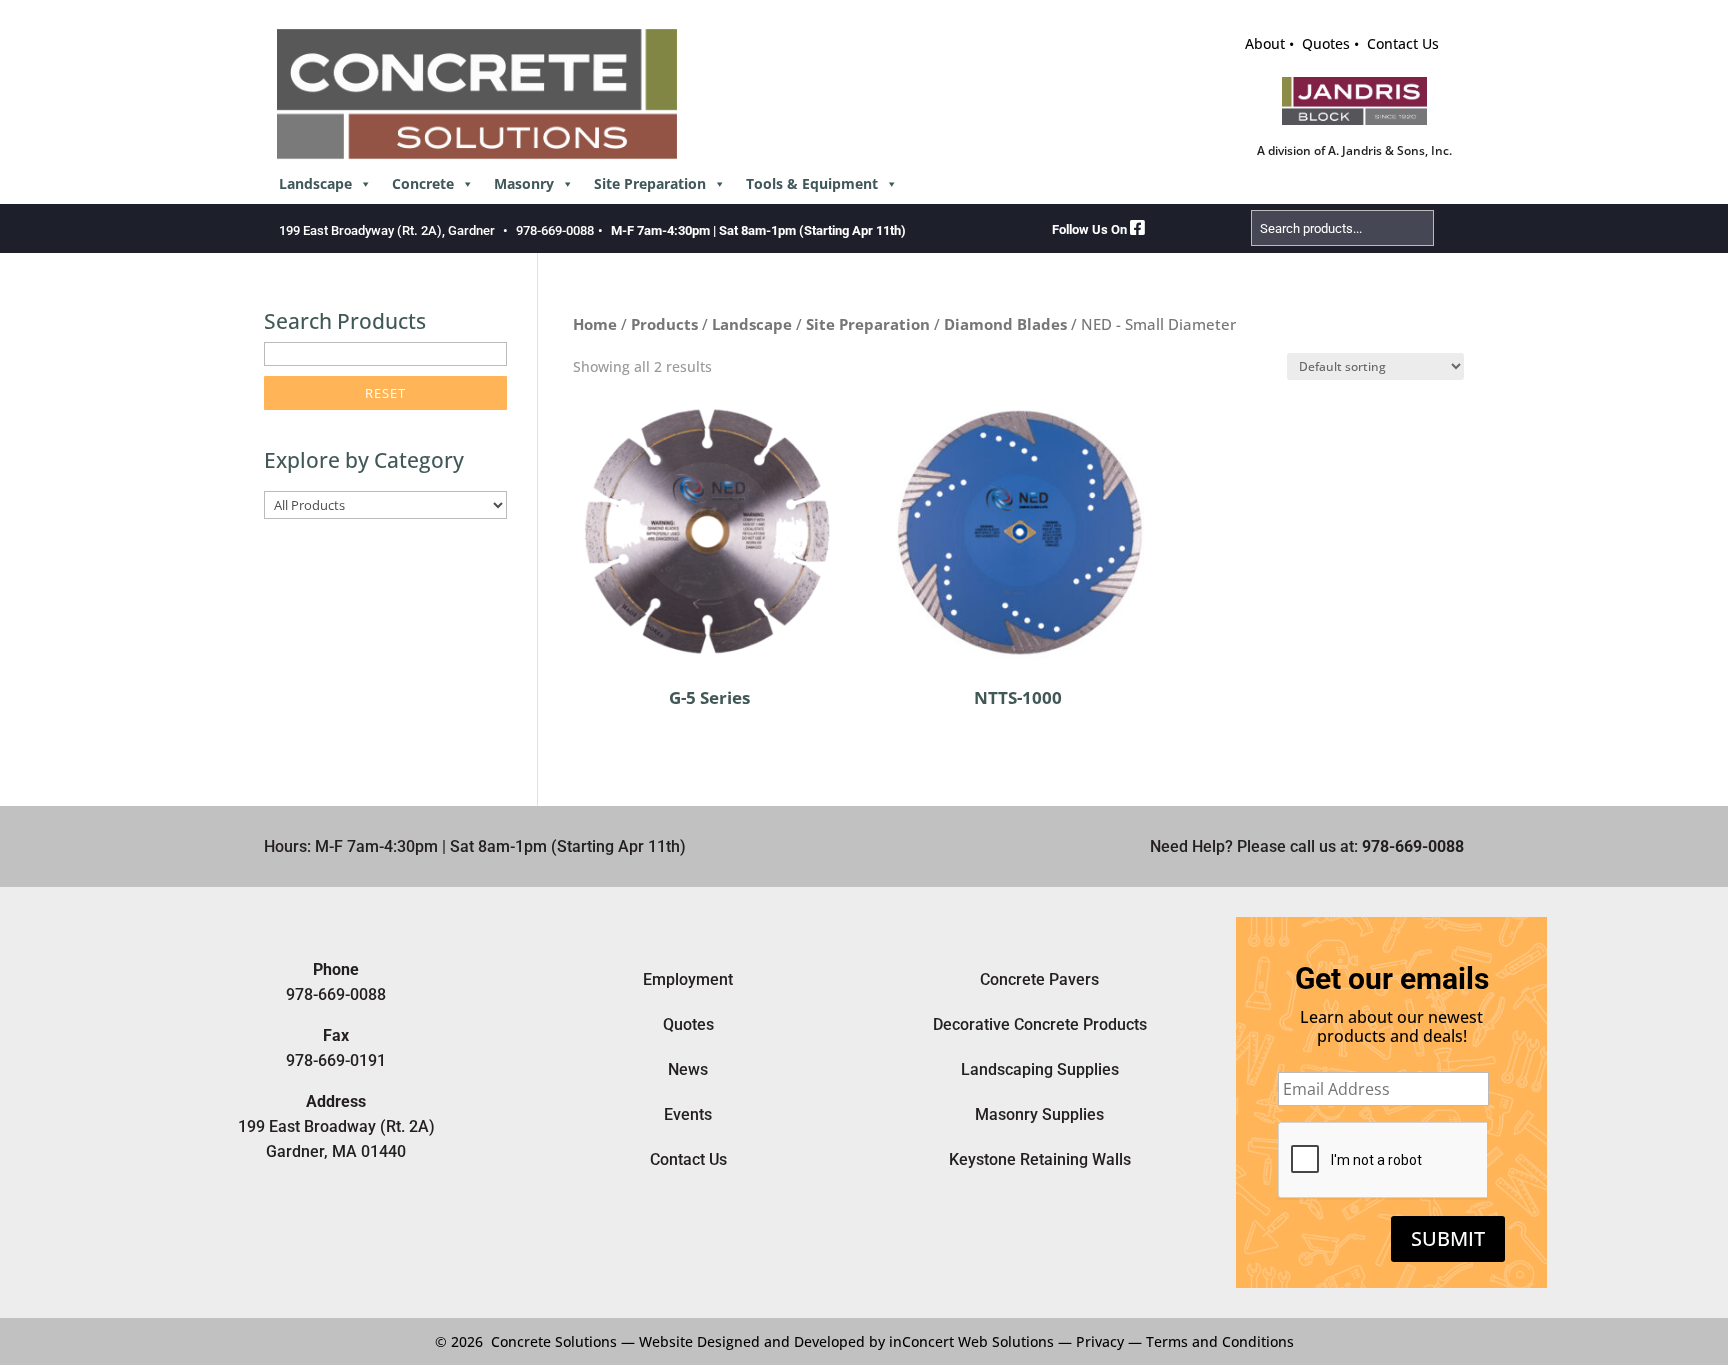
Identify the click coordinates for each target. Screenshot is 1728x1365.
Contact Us (1403, 43)
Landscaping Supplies (1040, 1069)
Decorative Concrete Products (1040, 1024)
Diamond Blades (1005, 324)
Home (595, 324)
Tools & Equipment (812, 183)
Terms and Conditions (1220, 1341)
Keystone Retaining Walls (1040, 1159)
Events (688, 1114)
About (1265, 43)
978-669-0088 (555, 230)
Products (664, 324)
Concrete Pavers (1039, 979)
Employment (688, 979)
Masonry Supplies (1039, 1114)
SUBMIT (1448, 1238)
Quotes (1326, 43)
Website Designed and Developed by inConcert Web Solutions (846, 1341)
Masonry (524, 183)
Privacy (1100, 1341)
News (688, 1069)
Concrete (423, 183)
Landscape (315, 183)
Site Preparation (650, 183)
